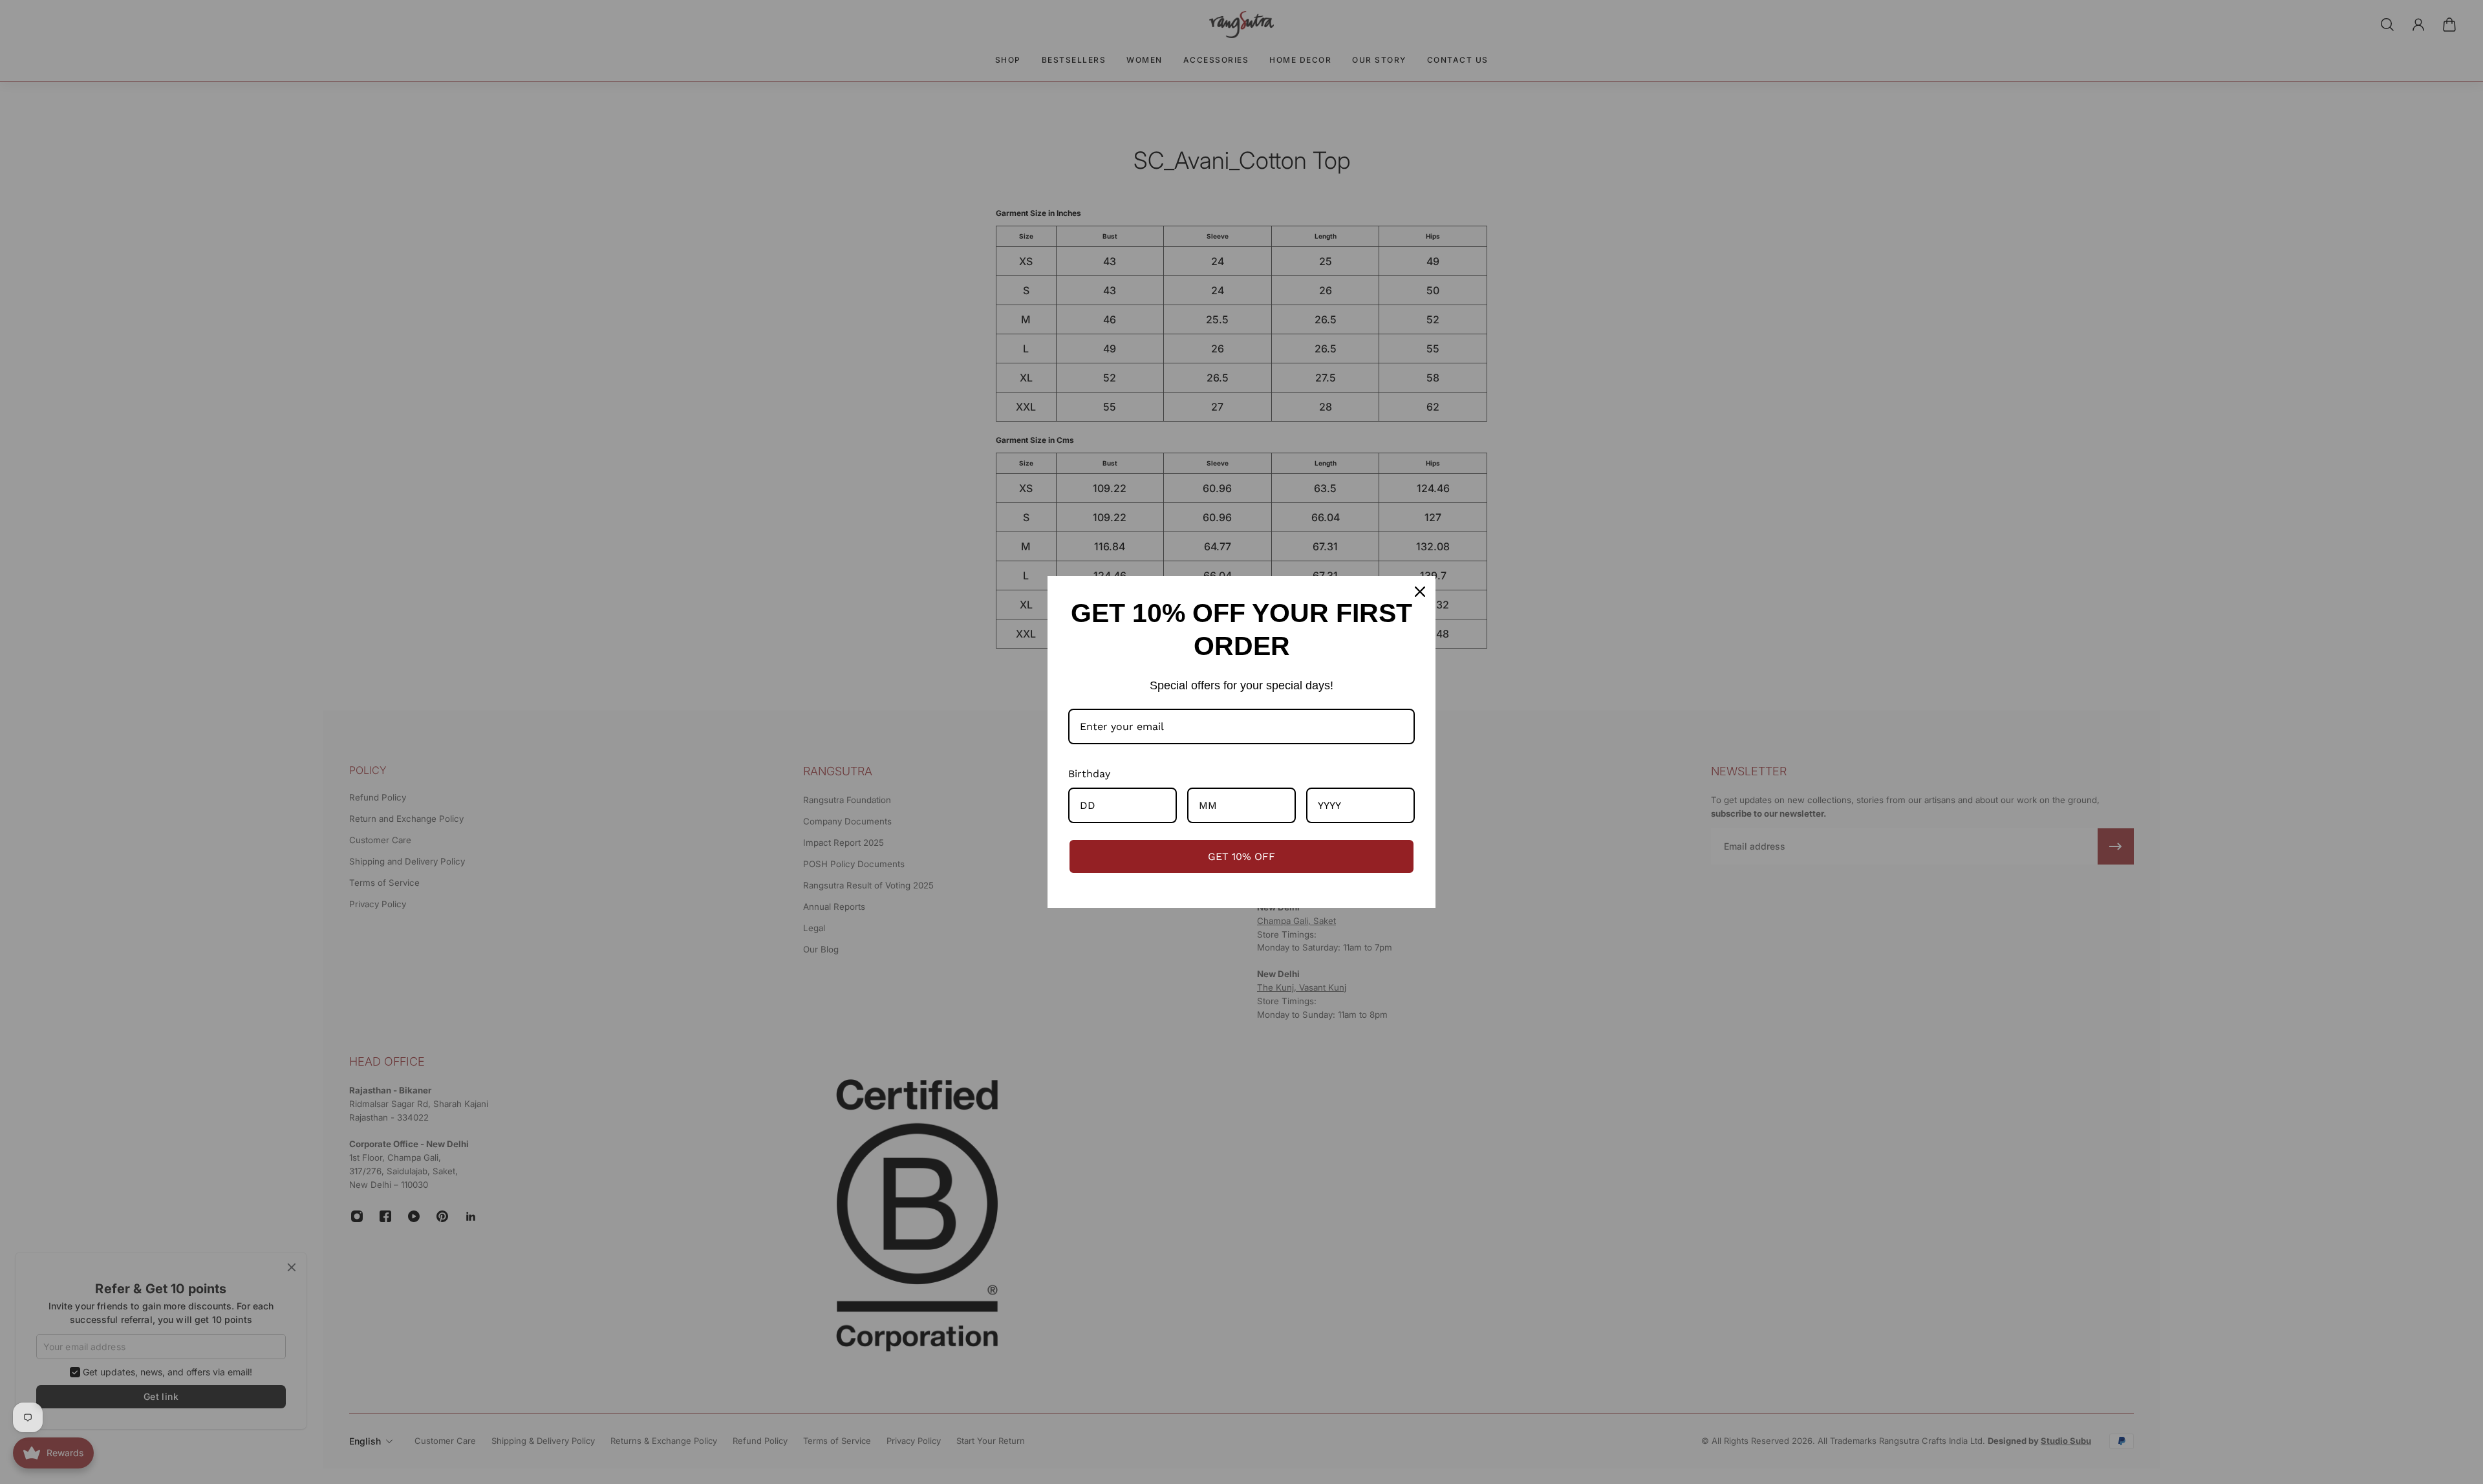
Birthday (1089, 774)
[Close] (1420, 592)
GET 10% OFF (1241, 856)
